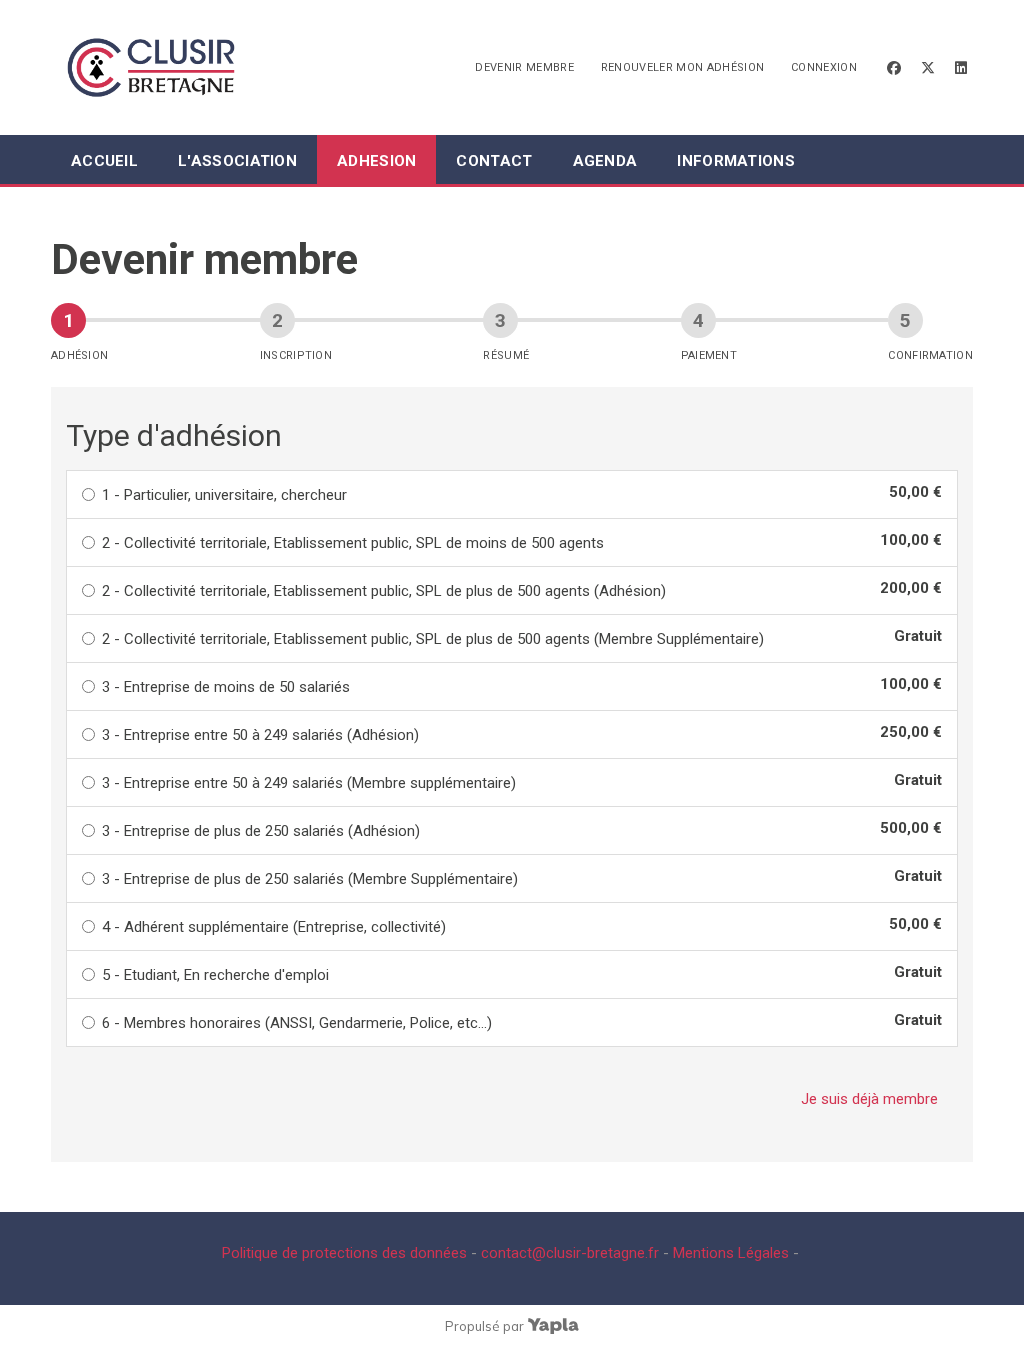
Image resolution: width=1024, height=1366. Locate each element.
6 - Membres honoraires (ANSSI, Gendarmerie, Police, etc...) (297, 1023)
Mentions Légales (731, 1253)
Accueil (104, 161)
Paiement (709, 355)
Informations (736, 161)
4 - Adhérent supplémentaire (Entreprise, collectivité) (274, 927)
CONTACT (494, 161)
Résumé (506, 355)
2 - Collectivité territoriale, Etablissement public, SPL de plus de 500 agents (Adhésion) (384, 591)
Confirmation (930, 355)
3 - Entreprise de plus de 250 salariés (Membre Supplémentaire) (310, 879)
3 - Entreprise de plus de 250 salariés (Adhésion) (261, 831)
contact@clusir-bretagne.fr (570, 1253)
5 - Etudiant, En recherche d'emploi (215, 975)
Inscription (296, 355)
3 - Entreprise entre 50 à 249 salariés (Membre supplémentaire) (309, 783)
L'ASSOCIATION (237, 161)
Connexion (824, 67)
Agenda (605, 161)
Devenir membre (524, 67)
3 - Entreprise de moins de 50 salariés (226, 687)
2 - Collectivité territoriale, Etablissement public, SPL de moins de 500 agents (353, 543)
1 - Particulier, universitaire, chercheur (224, 495)
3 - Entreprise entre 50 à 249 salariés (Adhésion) (260, 735)
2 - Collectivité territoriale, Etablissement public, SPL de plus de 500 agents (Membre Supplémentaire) (433, 639)
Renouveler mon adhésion (683, 67)
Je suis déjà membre (869, 1099)
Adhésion (79, 355)
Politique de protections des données (344, 1253)
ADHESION (376, 161)
